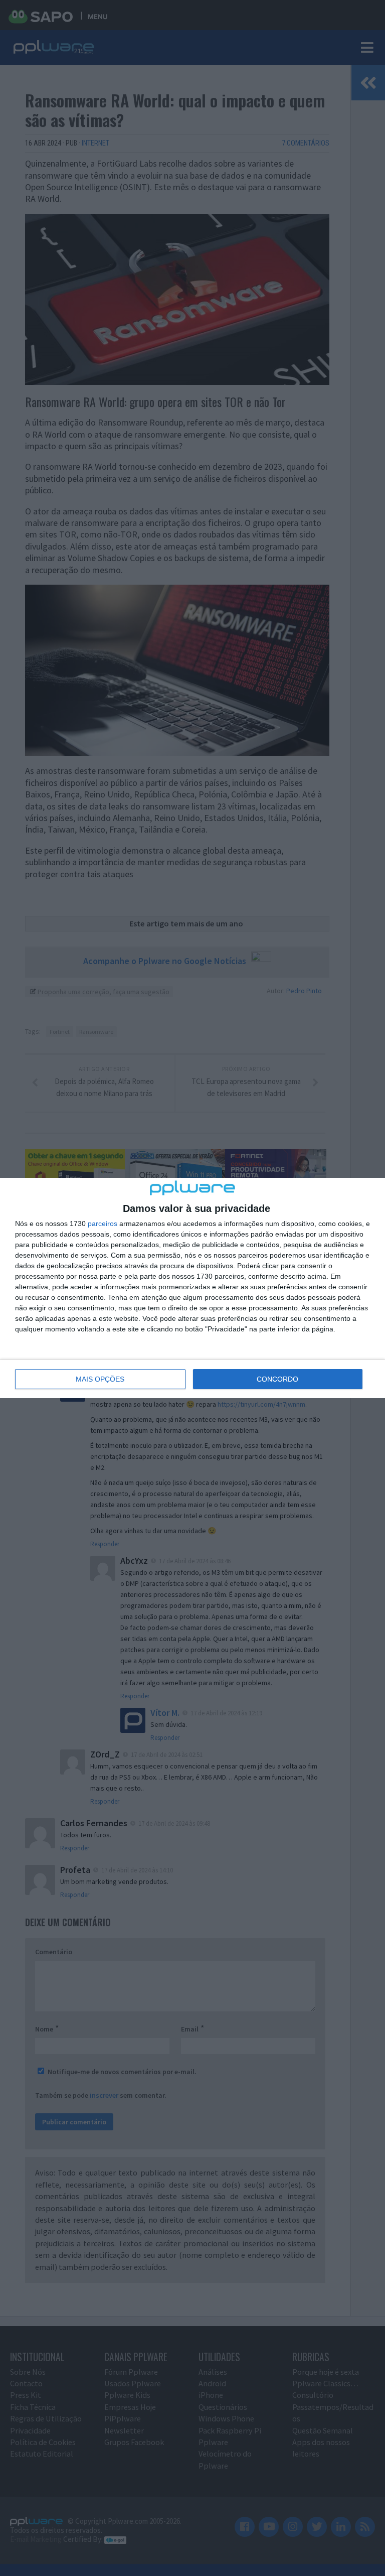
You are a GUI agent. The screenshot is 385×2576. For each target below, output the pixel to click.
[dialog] (192, 1288)
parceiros (103, 1224)
